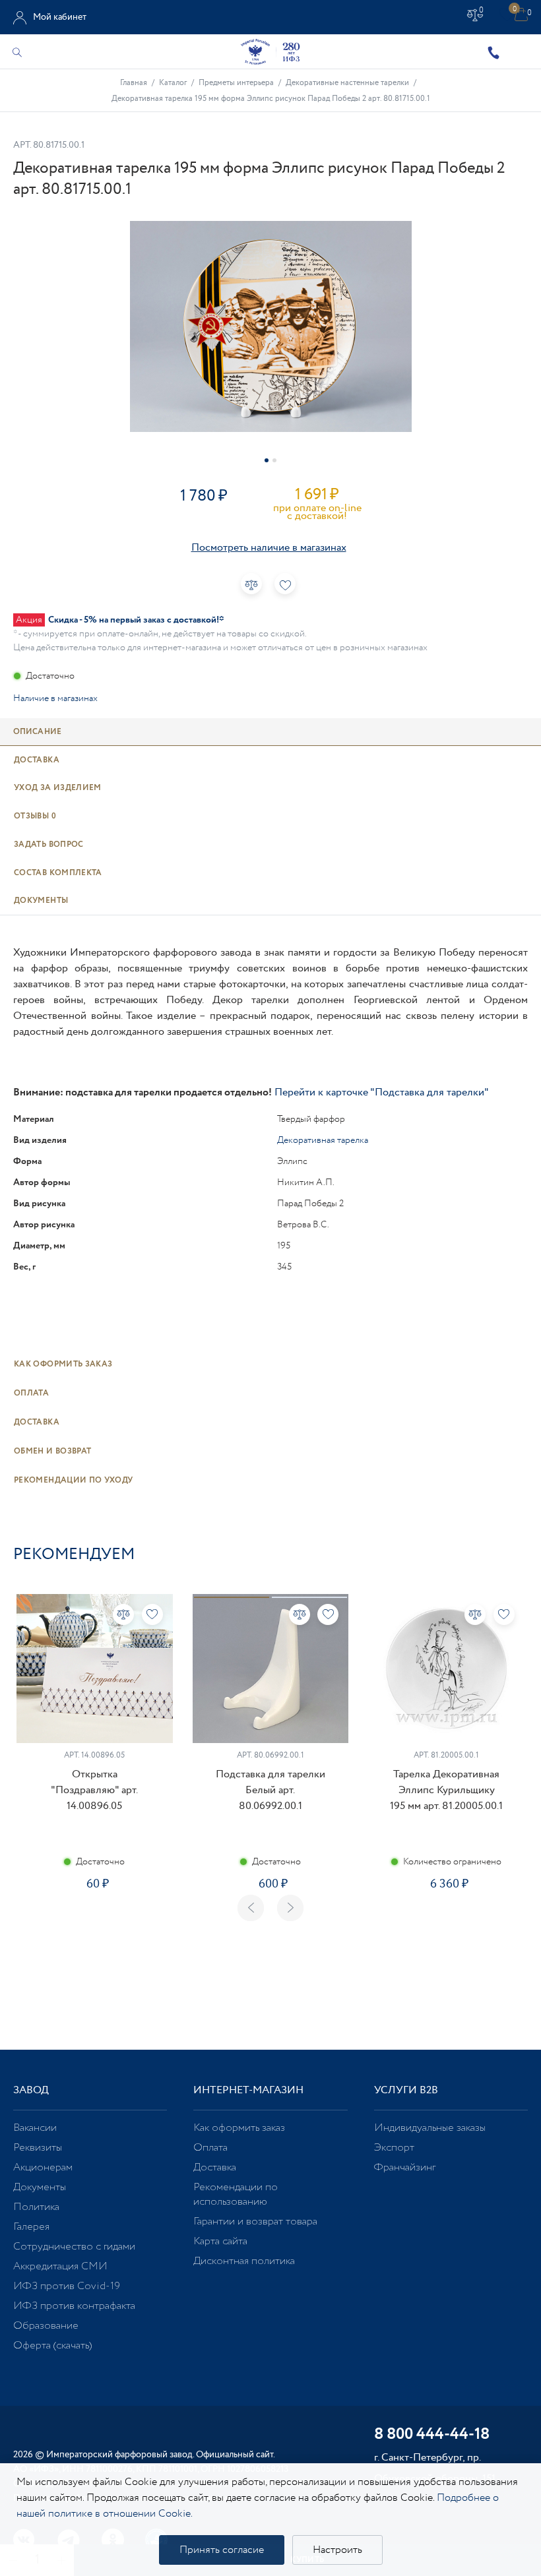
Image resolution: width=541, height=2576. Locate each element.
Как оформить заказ (63, 1364)
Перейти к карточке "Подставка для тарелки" (382, 1092)
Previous (251, 1908)
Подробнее (94, 1925)
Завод (31, 2090)
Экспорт (394, 2148)
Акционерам (43, 2167)
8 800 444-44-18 (432, 2435)
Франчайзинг (405, 2167)
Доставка (37, 1422)
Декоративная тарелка (323, 1140)
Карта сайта (220, 2241)
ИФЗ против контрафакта (74, 2306)
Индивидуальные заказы (430, 2128)
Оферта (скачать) (52, 2346)
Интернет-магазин (248, 2090)
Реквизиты (38, 2148)
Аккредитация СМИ (60, 2266)
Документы (40, 2187)
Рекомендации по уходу (74, 1480)
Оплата (31, 1393)
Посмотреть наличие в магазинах (269, 548)
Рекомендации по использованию (236, 2194)
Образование (46, 2326)
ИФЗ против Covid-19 (67, 2286)
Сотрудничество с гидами (74, 2247)
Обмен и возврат (52, 1451)
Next (290, 1908)
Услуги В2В (406, 2090)
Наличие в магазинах (55, 698)
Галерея (31, 2227)
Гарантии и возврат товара (255, 2222)
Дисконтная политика (244, 2261)
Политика (36, 2207)
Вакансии (35, 2128)
